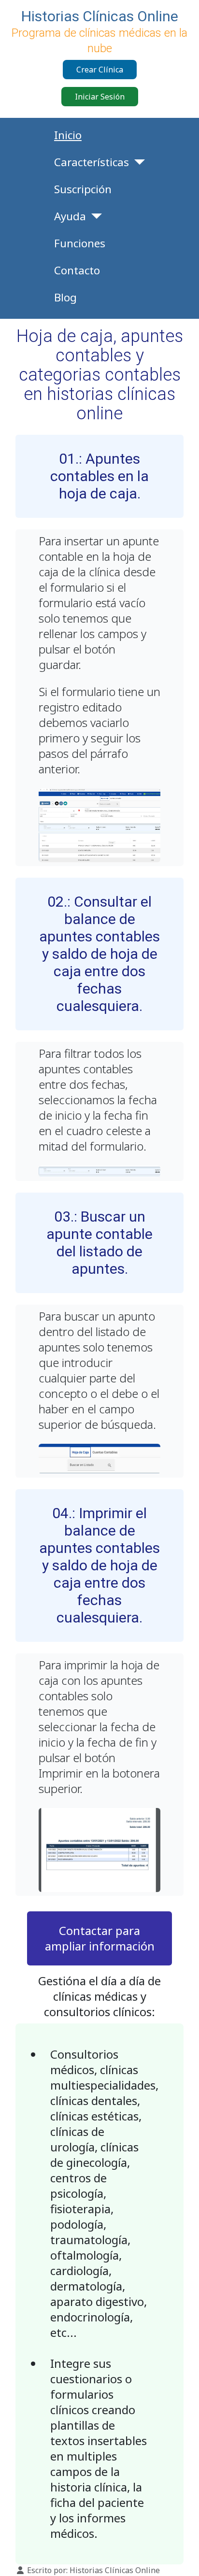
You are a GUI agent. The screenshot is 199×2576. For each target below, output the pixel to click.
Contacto (77, 270)
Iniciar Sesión (100, 97)
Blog (65, 297)
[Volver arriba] (182, 2558)
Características (92, 162)
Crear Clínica (100, 70)
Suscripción (83, 189)
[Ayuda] (94, 216)
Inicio (68, 135)
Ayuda (70, 216)
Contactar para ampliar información (100, 1938)
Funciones (80, 243)
